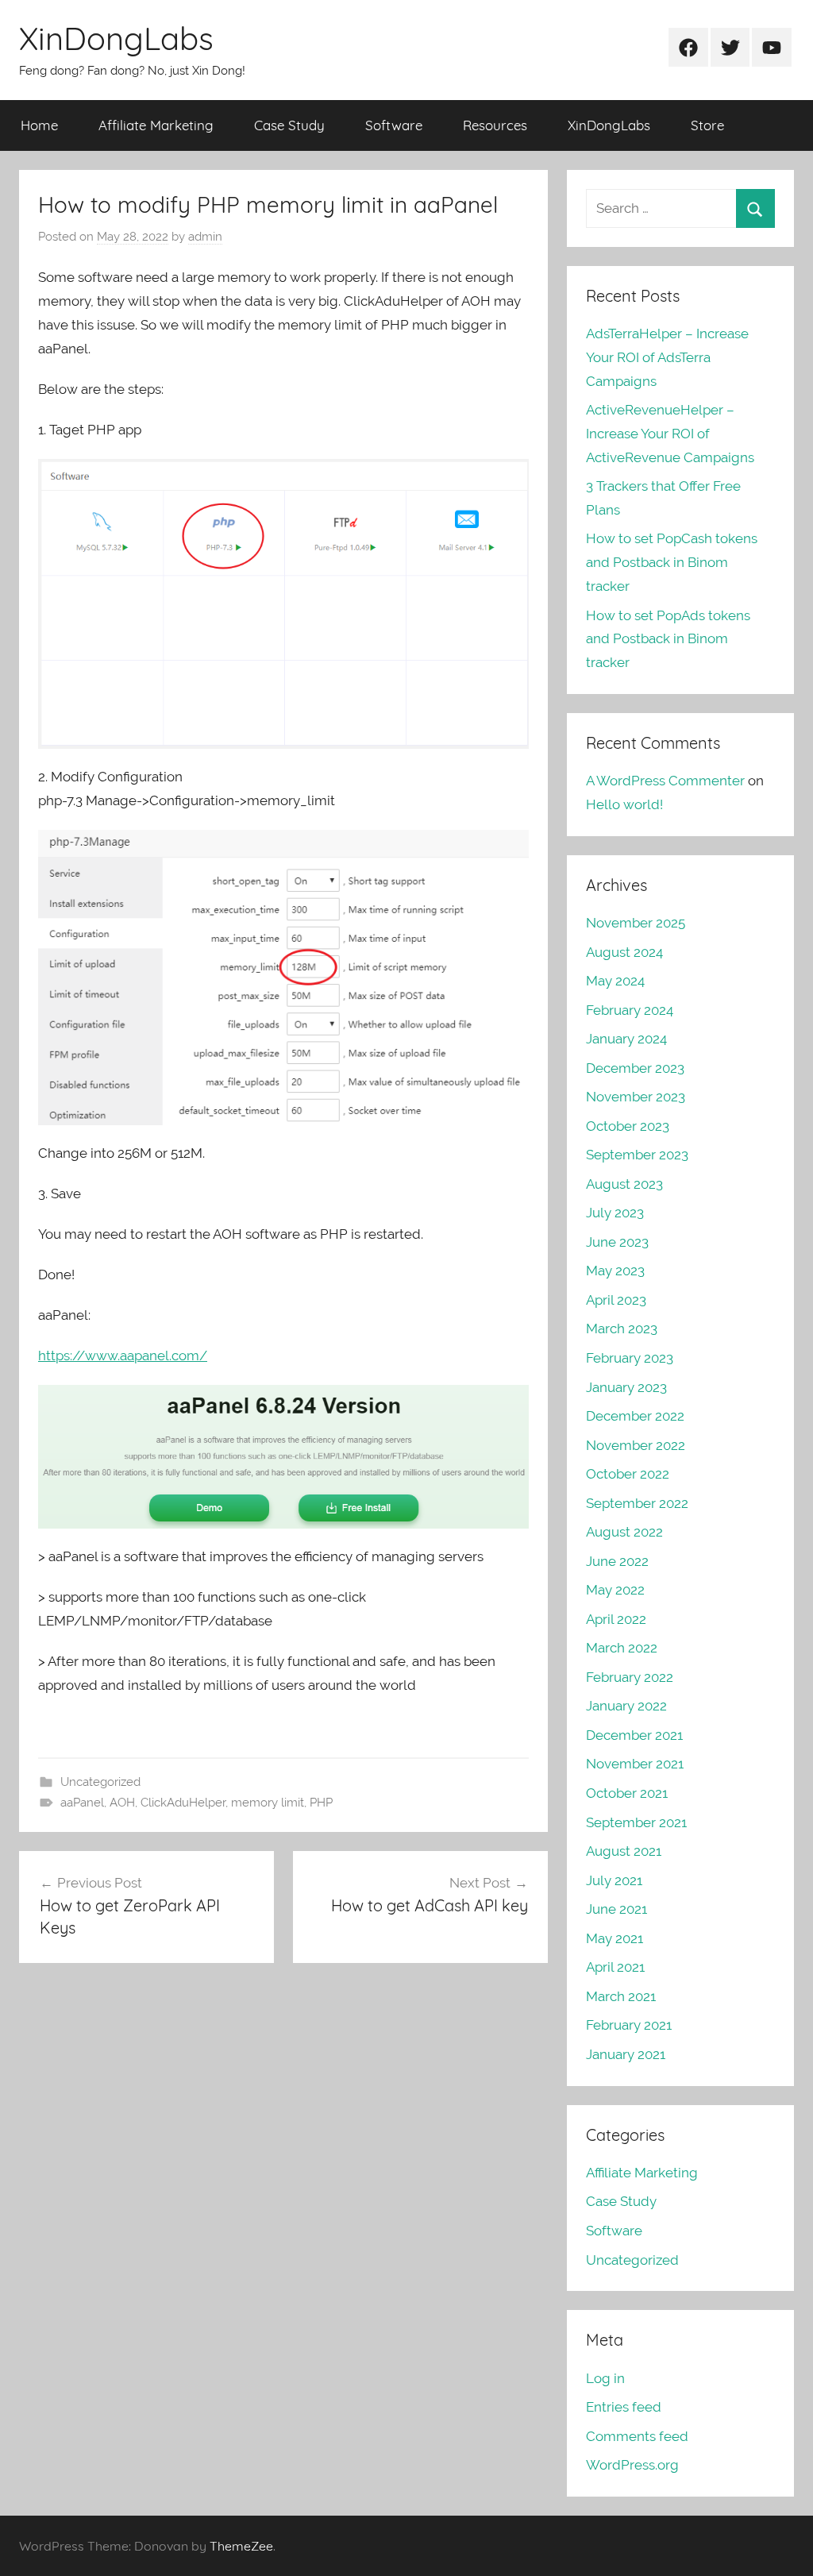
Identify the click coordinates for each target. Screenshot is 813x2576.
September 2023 (637, 1155)
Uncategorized (100, 1782)
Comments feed (637, 2436)
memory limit (268, 1803)
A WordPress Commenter (665, 781)
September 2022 (637, 1503)
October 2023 (628, 1126)
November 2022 (636, 1445)
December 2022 (635, 1416)
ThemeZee (241, 2546)
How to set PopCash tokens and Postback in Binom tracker (672, 562)
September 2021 (636, 1822)
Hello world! (624, 804)
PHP (321, 1803)
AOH (122, 1803)
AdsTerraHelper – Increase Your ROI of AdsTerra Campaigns (667, 357)
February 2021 (629, 2025)
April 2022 (616, 1619)
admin (205, 237)
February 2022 (630, 1677)
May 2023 (615, 1271)
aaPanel (82, 1803)
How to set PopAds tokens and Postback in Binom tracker (668, 639)
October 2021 (627, 1793)
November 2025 (636, 923)
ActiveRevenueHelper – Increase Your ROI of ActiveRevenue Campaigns (670, 434)
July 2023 (615, 1213)
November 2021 (635, 1764)
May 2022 (615, 1590)
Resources (495, 125)
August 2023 (624, 1184)
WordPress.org (632, 2465)
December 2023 (635, 1068)
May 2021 (615, 1938)
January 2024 (626, 1039)
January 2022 (626, 1706)
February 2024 (630, 1010)
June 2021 (616, 1909)
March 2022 (622, 1648)
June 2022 (617, 1561)
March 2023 (622, 1328)
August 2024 (624, 952)
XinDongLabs (116, 38)
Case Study (289, 125)
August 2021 (624, 1851)
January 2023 (626, 1387)
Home (39, 125)
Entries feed (624, 2407)
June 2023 (617, 1242)
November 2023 (636, 1097)
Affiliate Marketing (156, 125)
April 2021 (615, 1967)
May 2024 (615, 981)
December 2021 (634, 1735)
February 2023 (630, 1358)
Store (707, 125)
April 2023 (616, 1300)
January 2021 (626, 2054)
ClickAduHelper (183, 1803)
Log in (605, 2378)
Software (394, 125)
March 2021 (621, 1996)
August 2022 (624, 1532)
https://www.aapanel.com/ (123, 1355)
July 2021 (614, 1880)
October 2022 (628, 1474)
